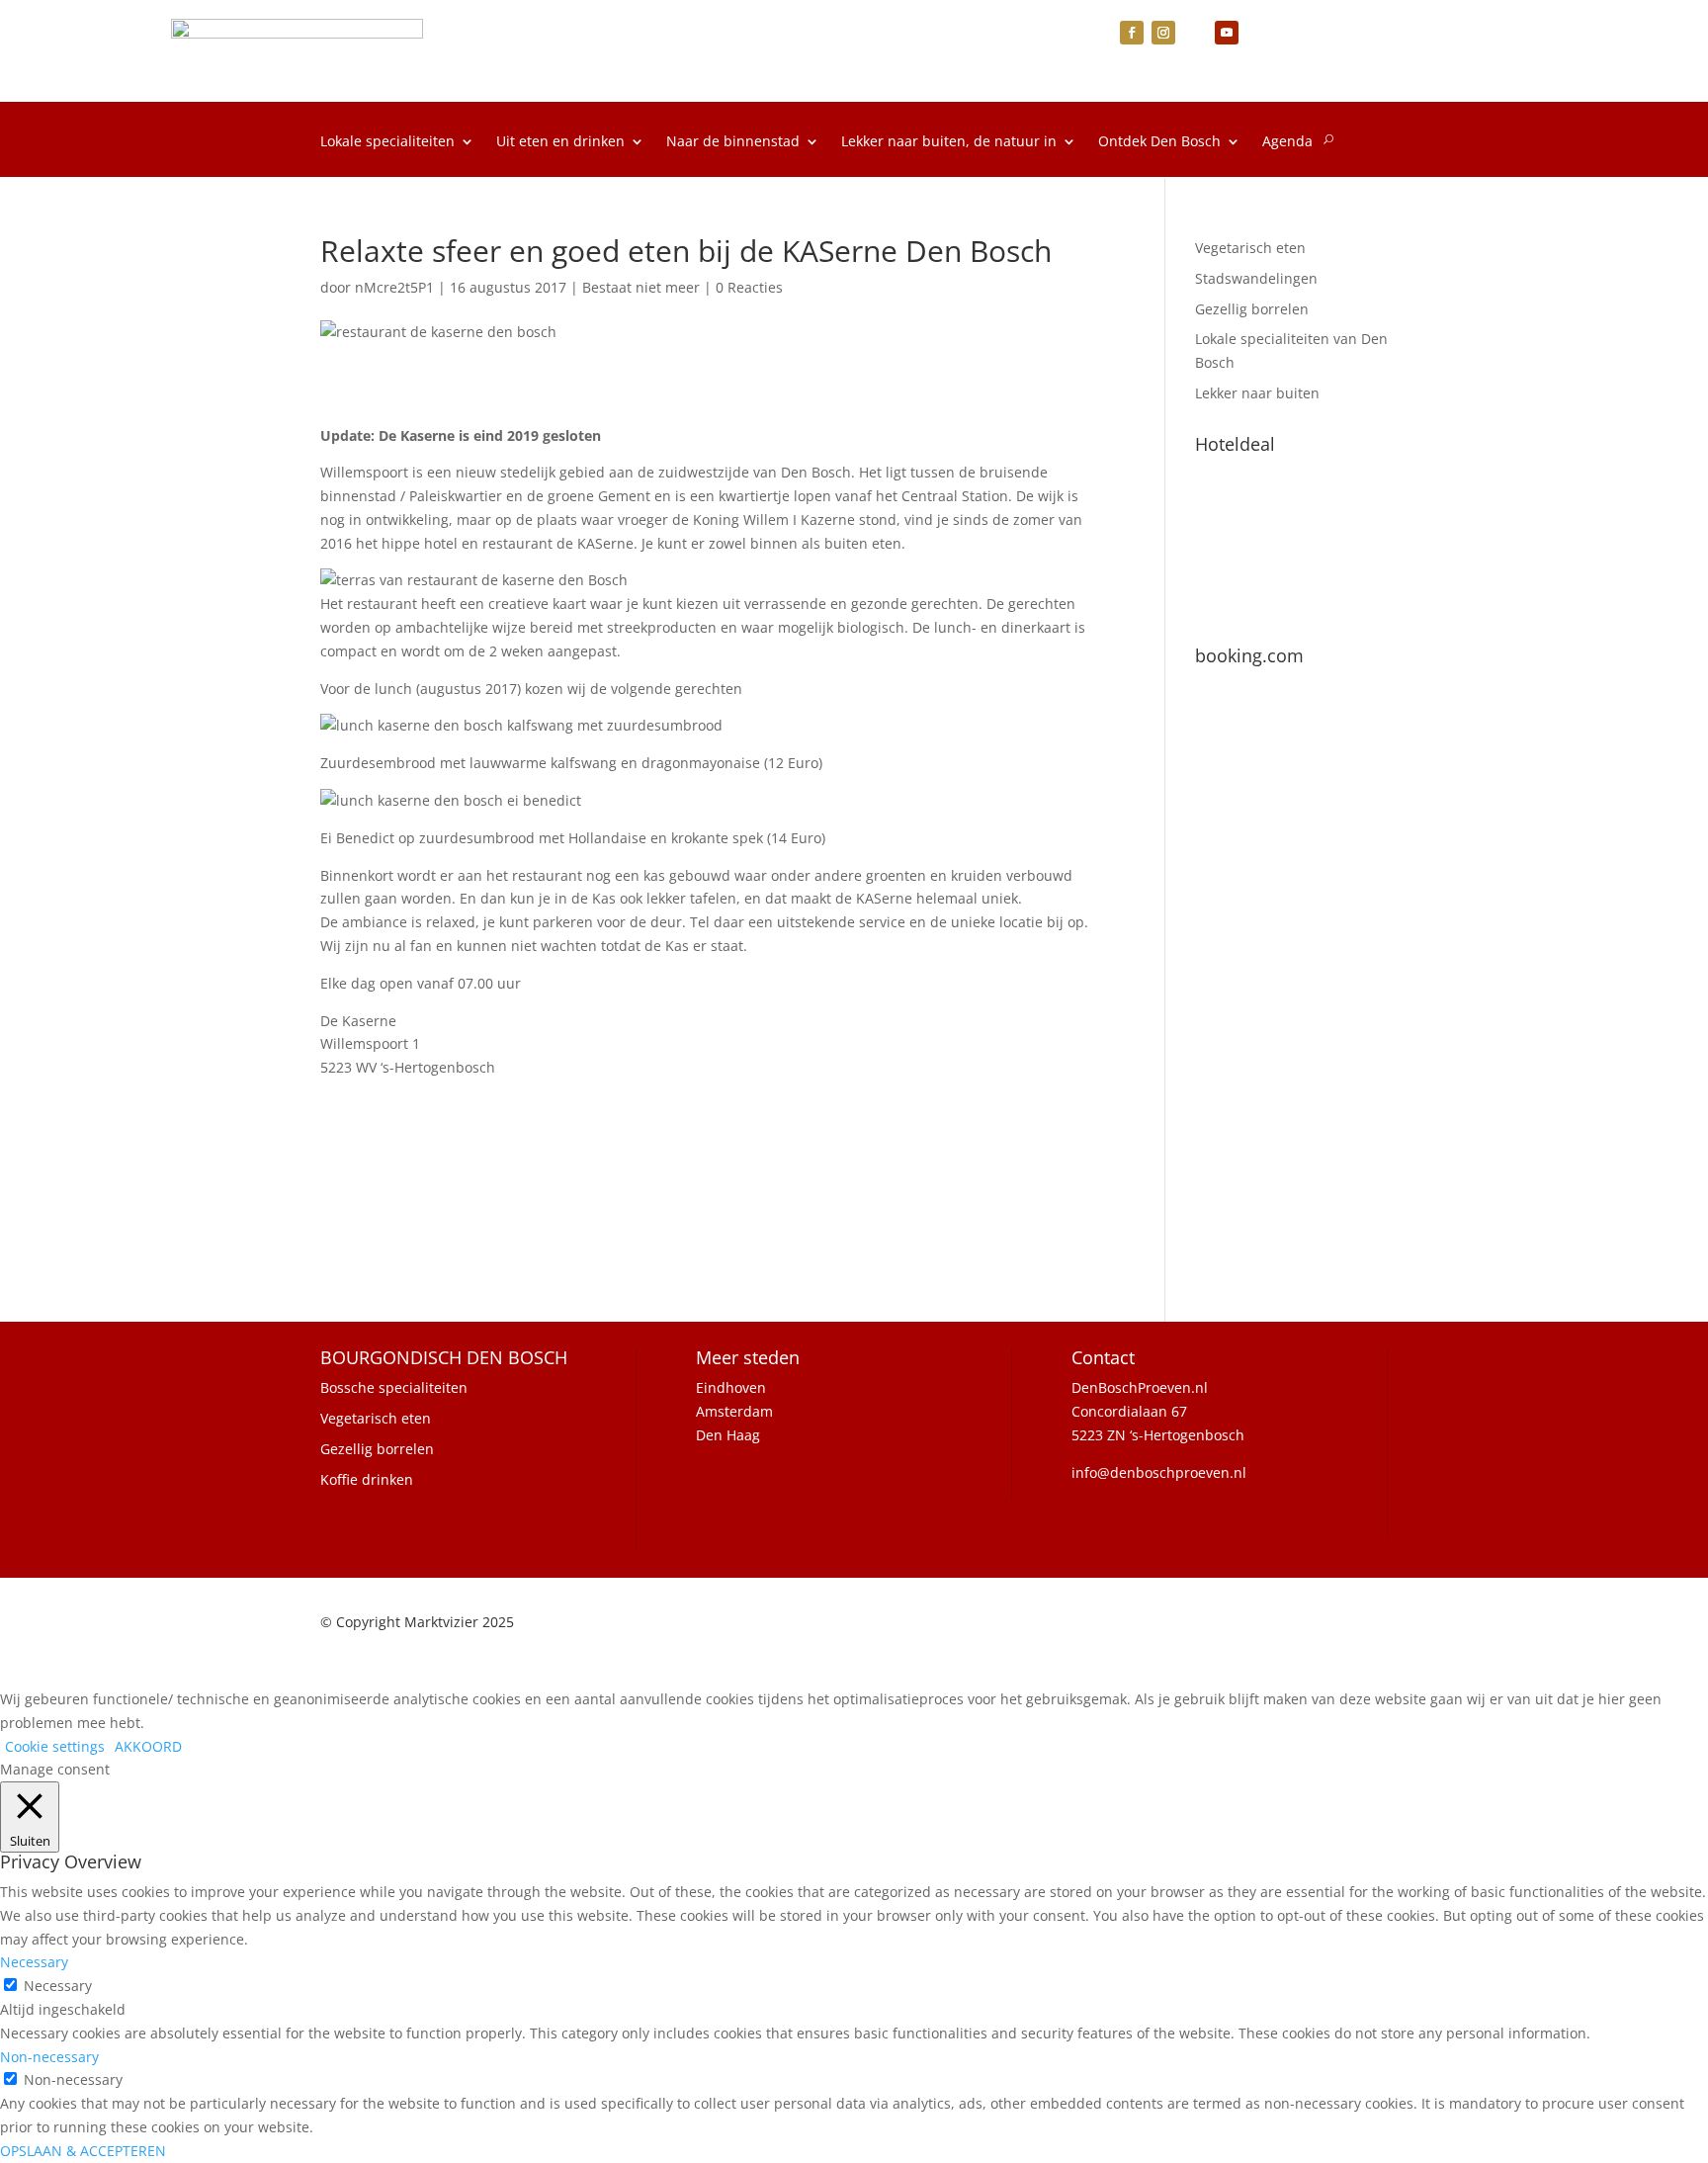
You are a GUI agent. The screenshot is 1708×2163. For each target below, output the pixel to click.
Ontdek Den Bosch (1159, 142)
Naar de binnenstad (733, 142)
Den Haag (728, 1435)
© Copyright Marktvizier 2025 (417, 1622)
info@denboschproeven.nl (1159, 1472)
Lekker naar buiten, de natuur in (949, 142)
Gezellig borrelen (1252, 309)
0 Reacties (749, 287)
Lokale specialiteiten (387, 142)
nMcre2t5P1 (394, 287)
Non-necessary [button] (49, 2057)
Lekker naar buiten (1257, 393)
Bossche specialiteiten (394, 1387)
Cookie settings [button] (55, 1746)
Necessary (58, 1986)
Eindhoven (731, 1387)
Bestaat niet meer (641, 287)
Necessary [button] (34, 1962)
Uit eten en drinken (560, 142)
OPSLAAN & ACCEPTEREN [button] (83, 2151)
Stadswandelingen (1256, 278)
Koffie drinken (367, 1479)
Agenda (1287, 142)
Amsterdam (734, 1411)
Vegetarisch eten (1250, 248)
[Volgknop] (1132, 33)
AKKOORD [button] (148, 1746)
